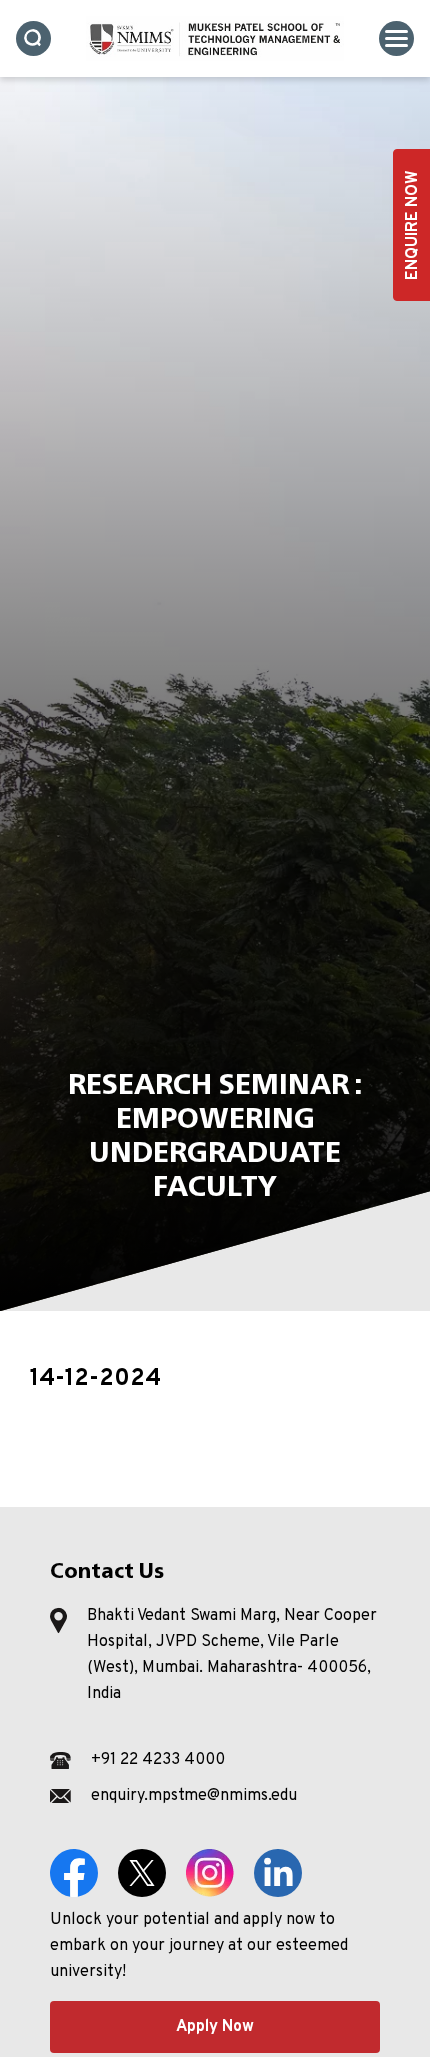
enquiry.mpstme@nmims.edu (194, 1796)
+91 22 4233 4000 (158, 1760)
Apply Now (215, 2027)
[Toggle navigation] (396, 38)
